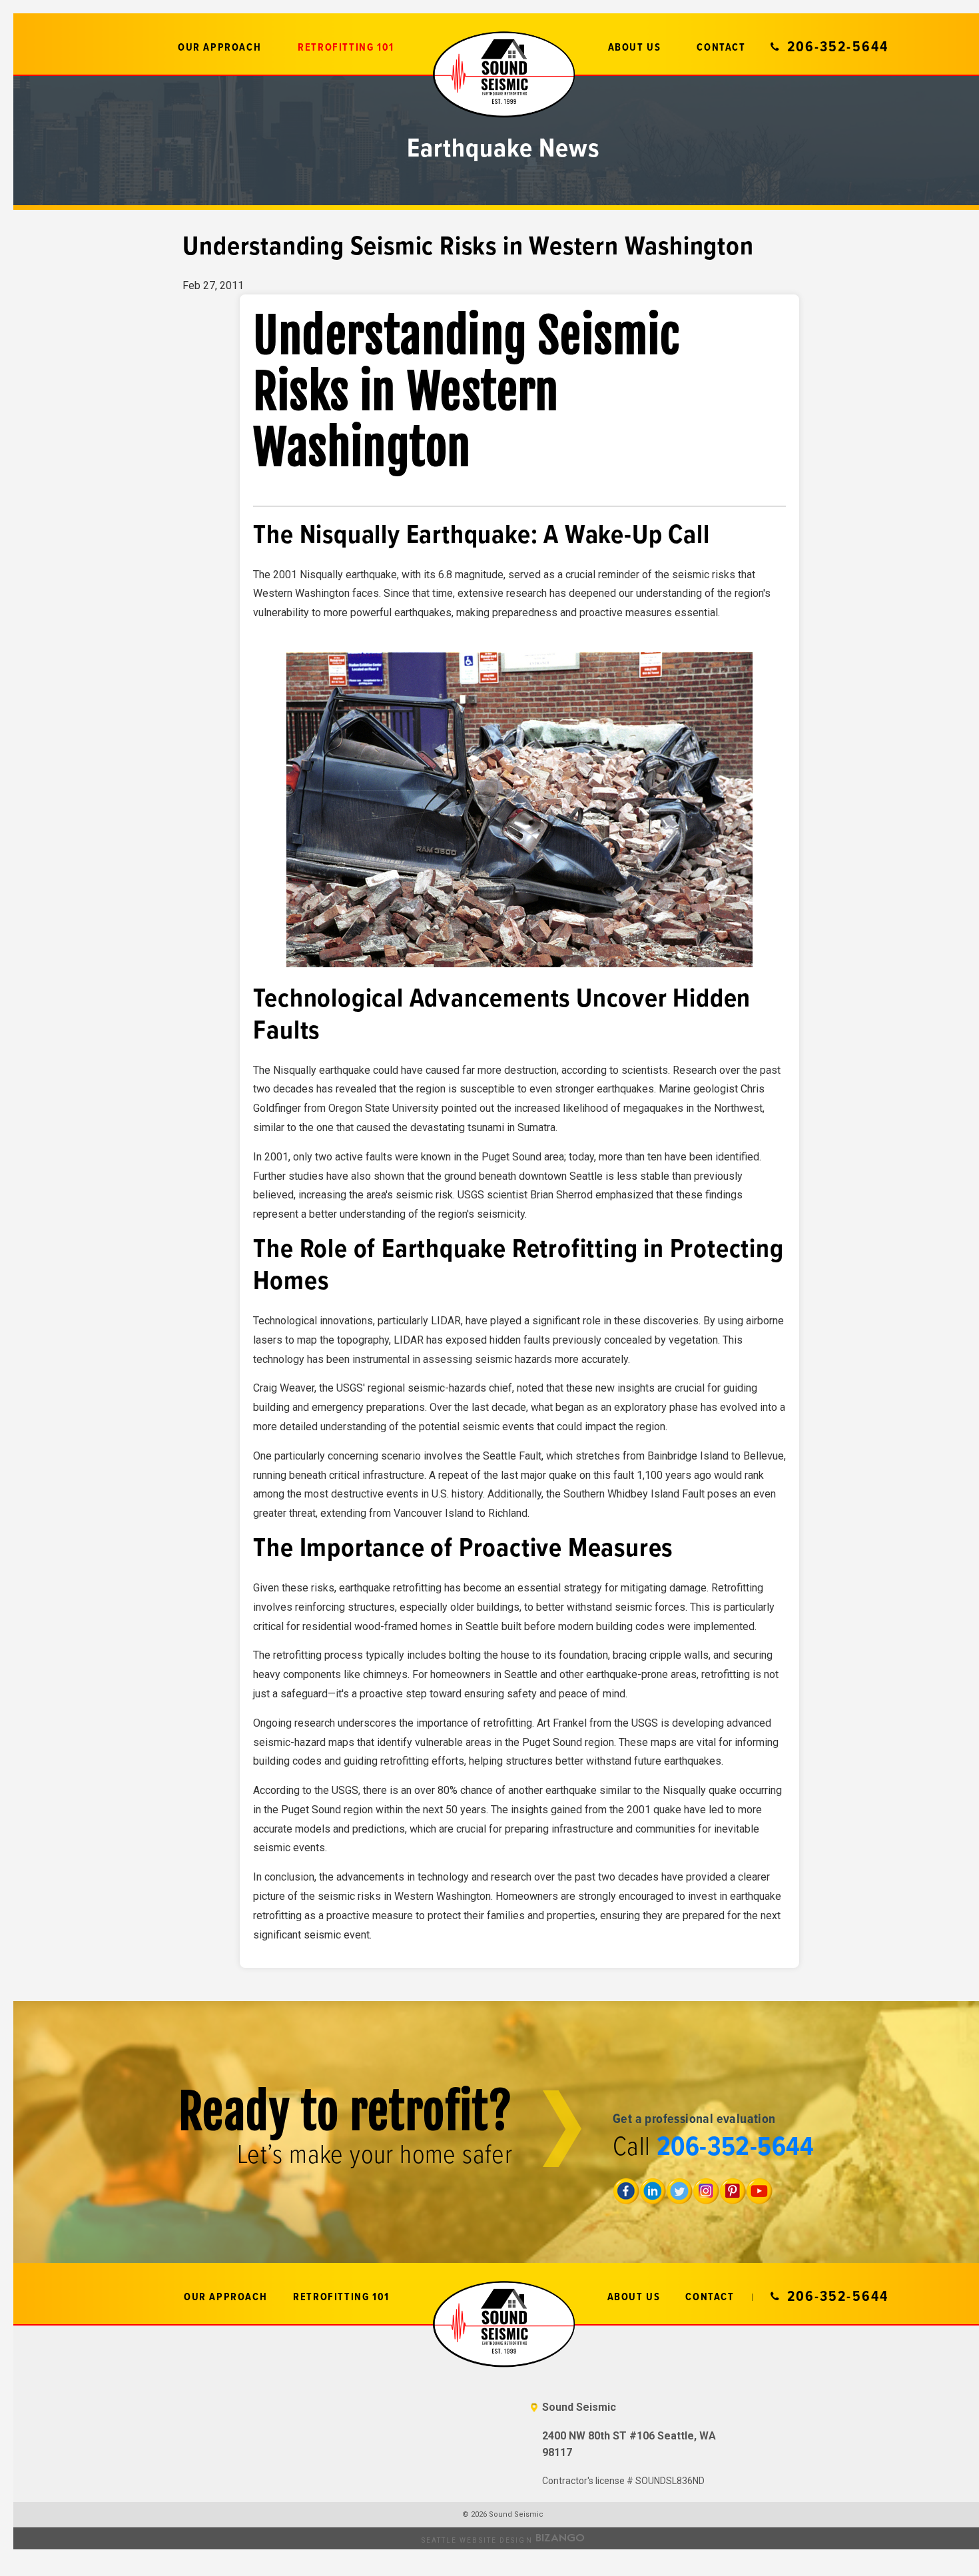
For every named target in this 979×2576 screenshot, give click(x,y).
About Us (635, 48)
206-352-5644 (838, 47)
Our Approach (219, 48)
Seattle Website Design (477, 2540)
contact (721, 48)
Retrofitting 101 (346, 48)
